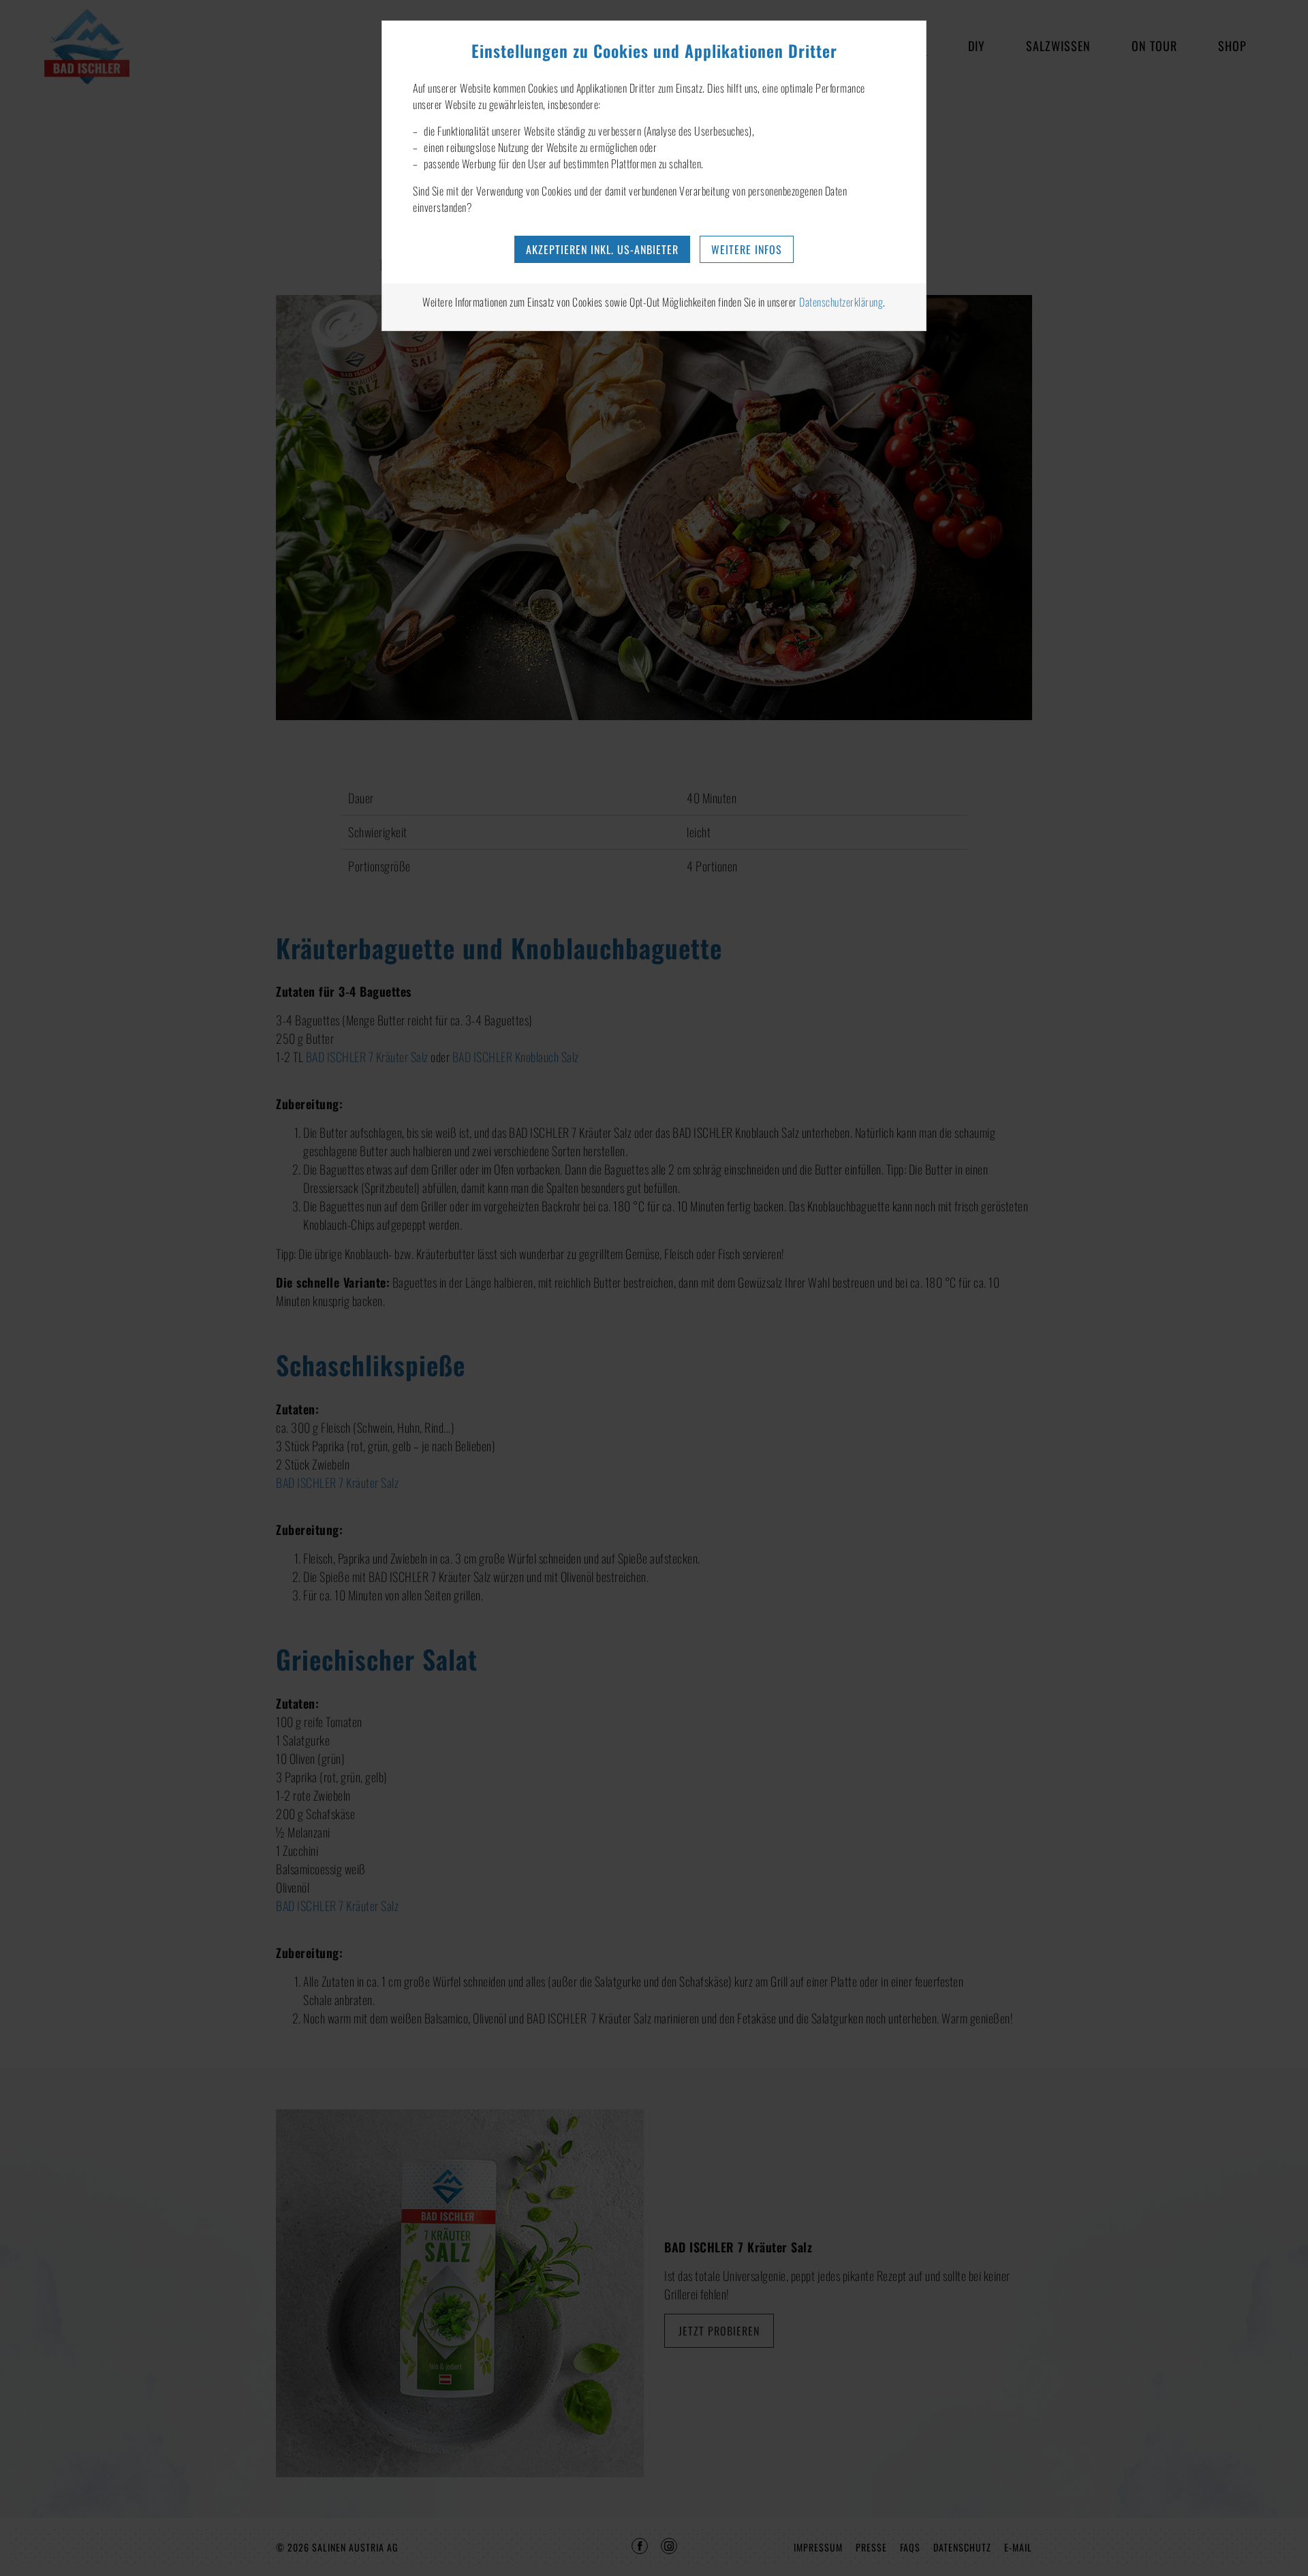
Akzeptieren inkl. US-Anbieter (602, 249)
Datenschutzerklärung (841, 302)
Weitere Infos (747, 249)
